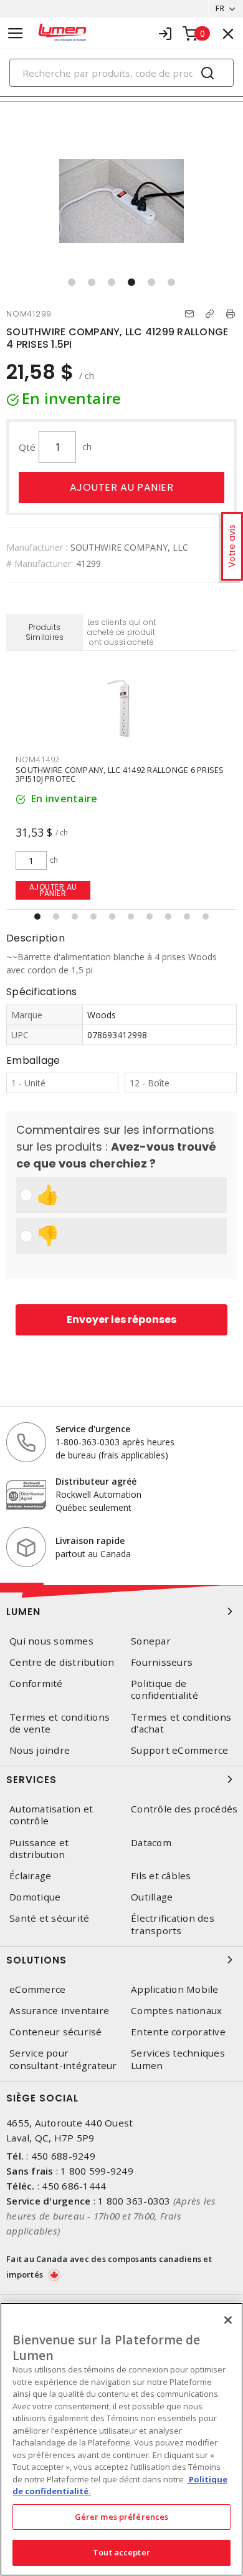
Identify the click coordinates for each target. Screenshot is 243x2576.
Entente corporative (178, 2032)
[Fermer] (228, 2320)
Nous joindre (40, 1750)
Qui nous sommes (51, 1641)
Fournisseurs (162, 1662)
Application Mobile (175, 1989)
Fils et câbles (161, 1876)
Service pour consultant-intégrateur (63, 2059)
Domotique (35, 1897)
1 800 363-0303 (134, 2201)
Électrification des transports (173, 1924)
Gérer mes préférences (122, 2517)
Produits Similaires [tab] (45, 632)
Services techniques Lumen (178, 2059)
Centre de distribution (62, 1662)
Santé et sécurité (49, 1918)
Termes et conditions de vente (60, 1723)
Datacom (151, 1843)
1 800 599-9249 (97, 2171)
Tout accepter (121, 2552)
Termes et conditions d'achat (181, 1723)
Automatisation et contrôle (51, 1815)
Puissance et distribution (39, 1849)
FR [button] (220, 8)
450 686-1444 (74, 2186)
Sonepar (151, 1641)
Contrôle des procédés (184, 1809)
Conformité (36, 1684)
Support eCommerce (179, 1750)
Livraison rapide (90, 1541)
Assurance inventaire (59, 2011)
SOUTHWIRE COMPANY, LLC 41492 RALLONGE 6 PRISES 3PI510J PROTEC (120, 774)
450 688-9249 (63, 2156)
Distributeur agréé (96, 1481)
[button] (72, 282)
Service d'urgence (93, 1429)
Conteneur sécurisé (56, 2032)
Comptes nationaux (176, 2011)
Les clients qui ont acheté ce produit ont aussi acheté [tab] (122, 632)
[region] (121, 2439)
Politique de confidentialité (164, 1689)
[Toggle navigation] (16, 33)
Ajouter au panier (122, 487)
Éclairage (30, 1876)
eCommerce (37, 1989)
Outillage (152, 1897)
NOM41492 (38, 759)
